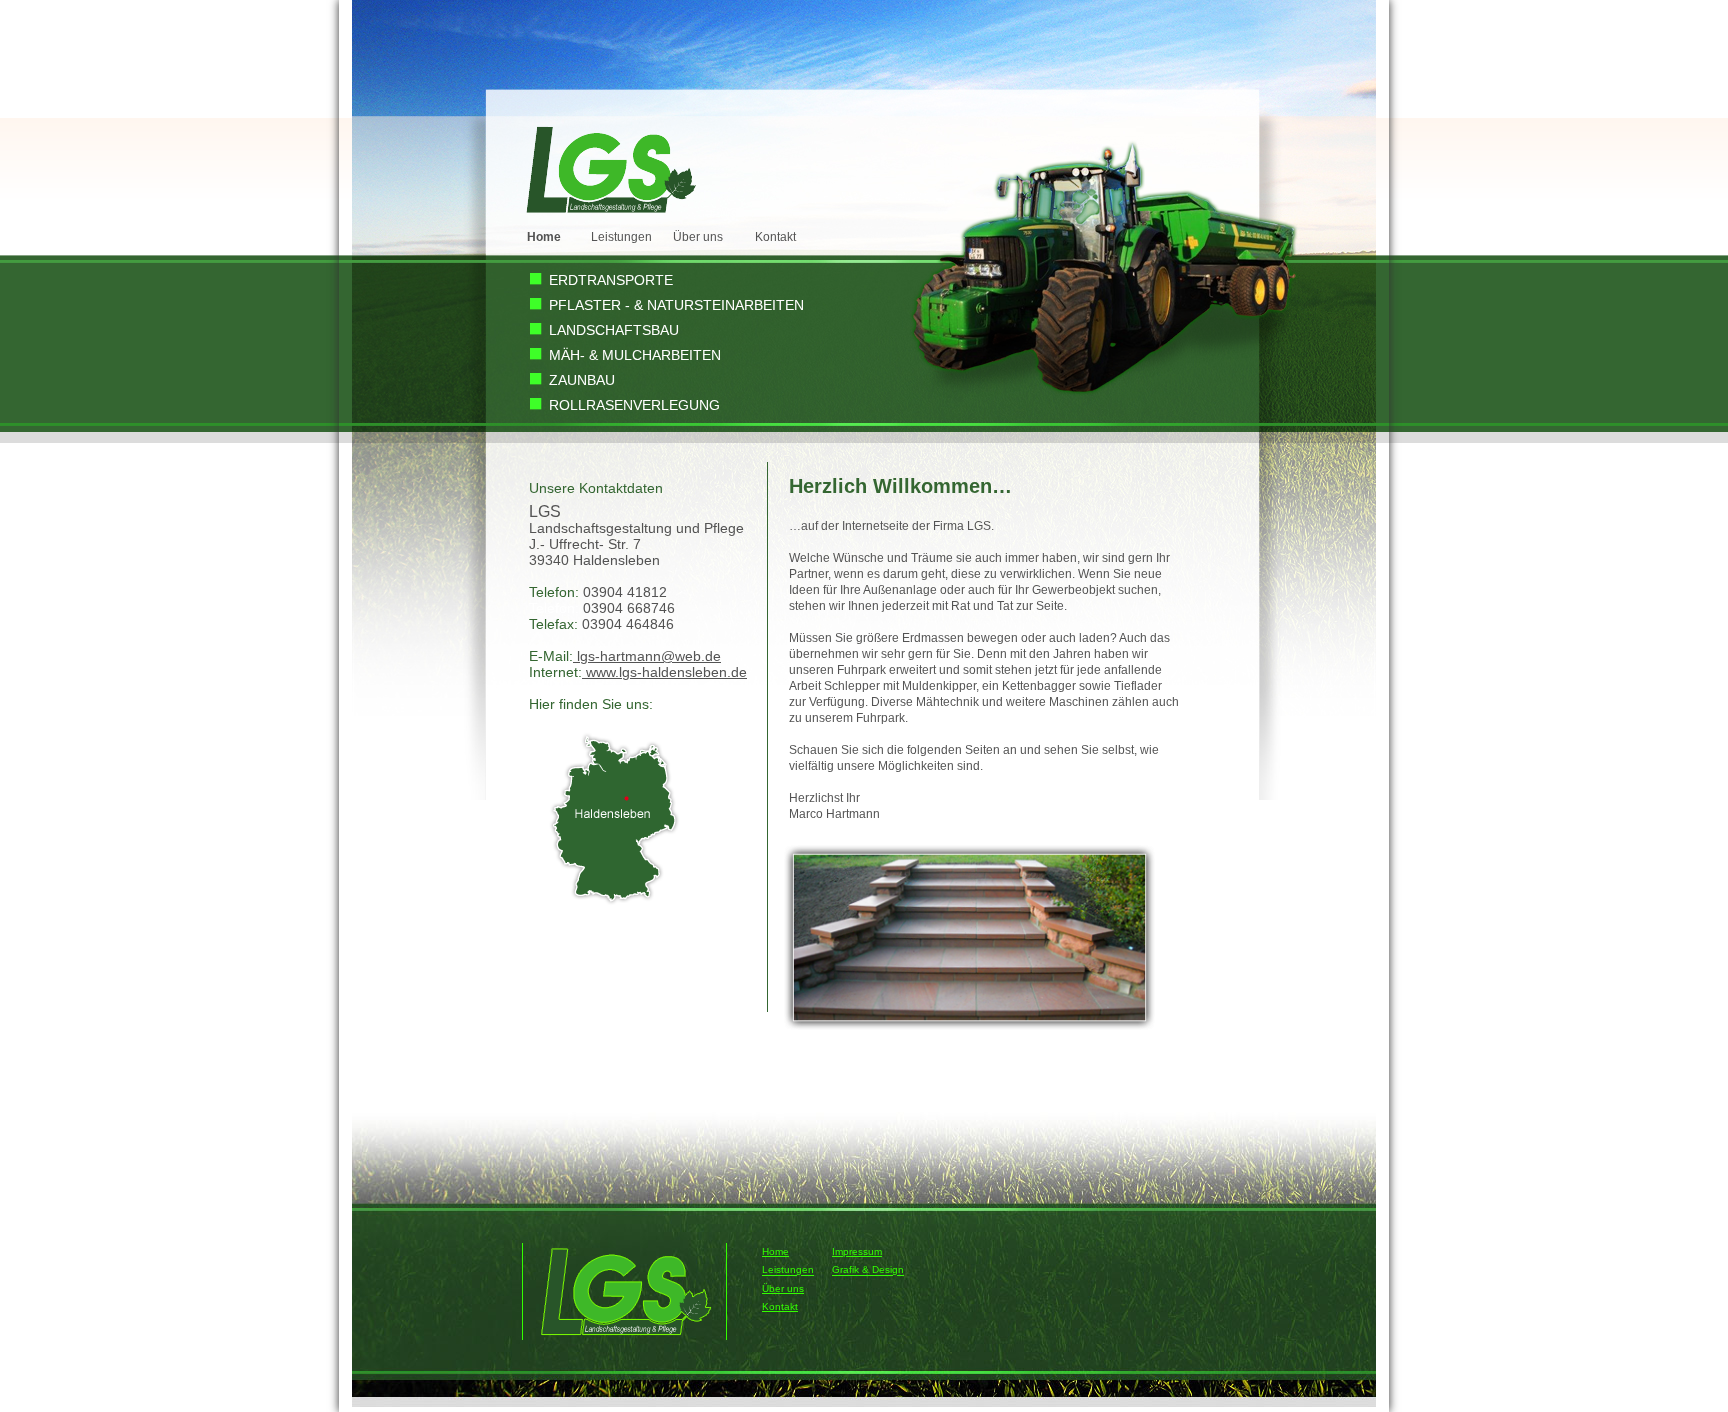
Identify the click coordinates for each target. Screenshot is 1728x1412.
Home (775, 1251)
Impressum (857, 1251)
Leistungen (621, 237)
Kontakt (775, 237)
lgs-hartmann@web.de (647, 656)
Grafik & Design (868, 1270)
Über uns (698, 237)
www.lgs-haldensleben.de (664, 672)
